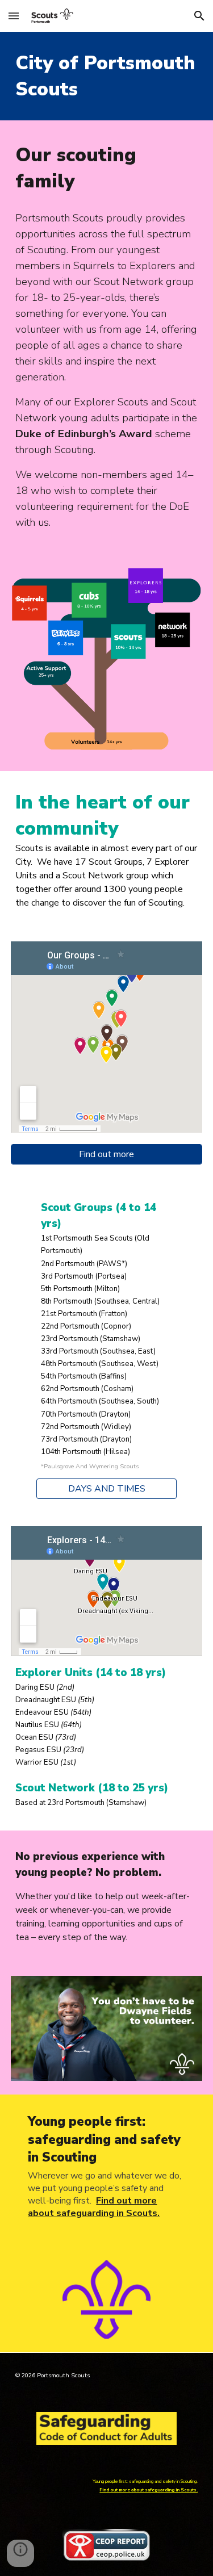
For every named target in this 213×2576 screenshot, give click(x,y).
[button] (14, 16)
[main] (107, 76)
